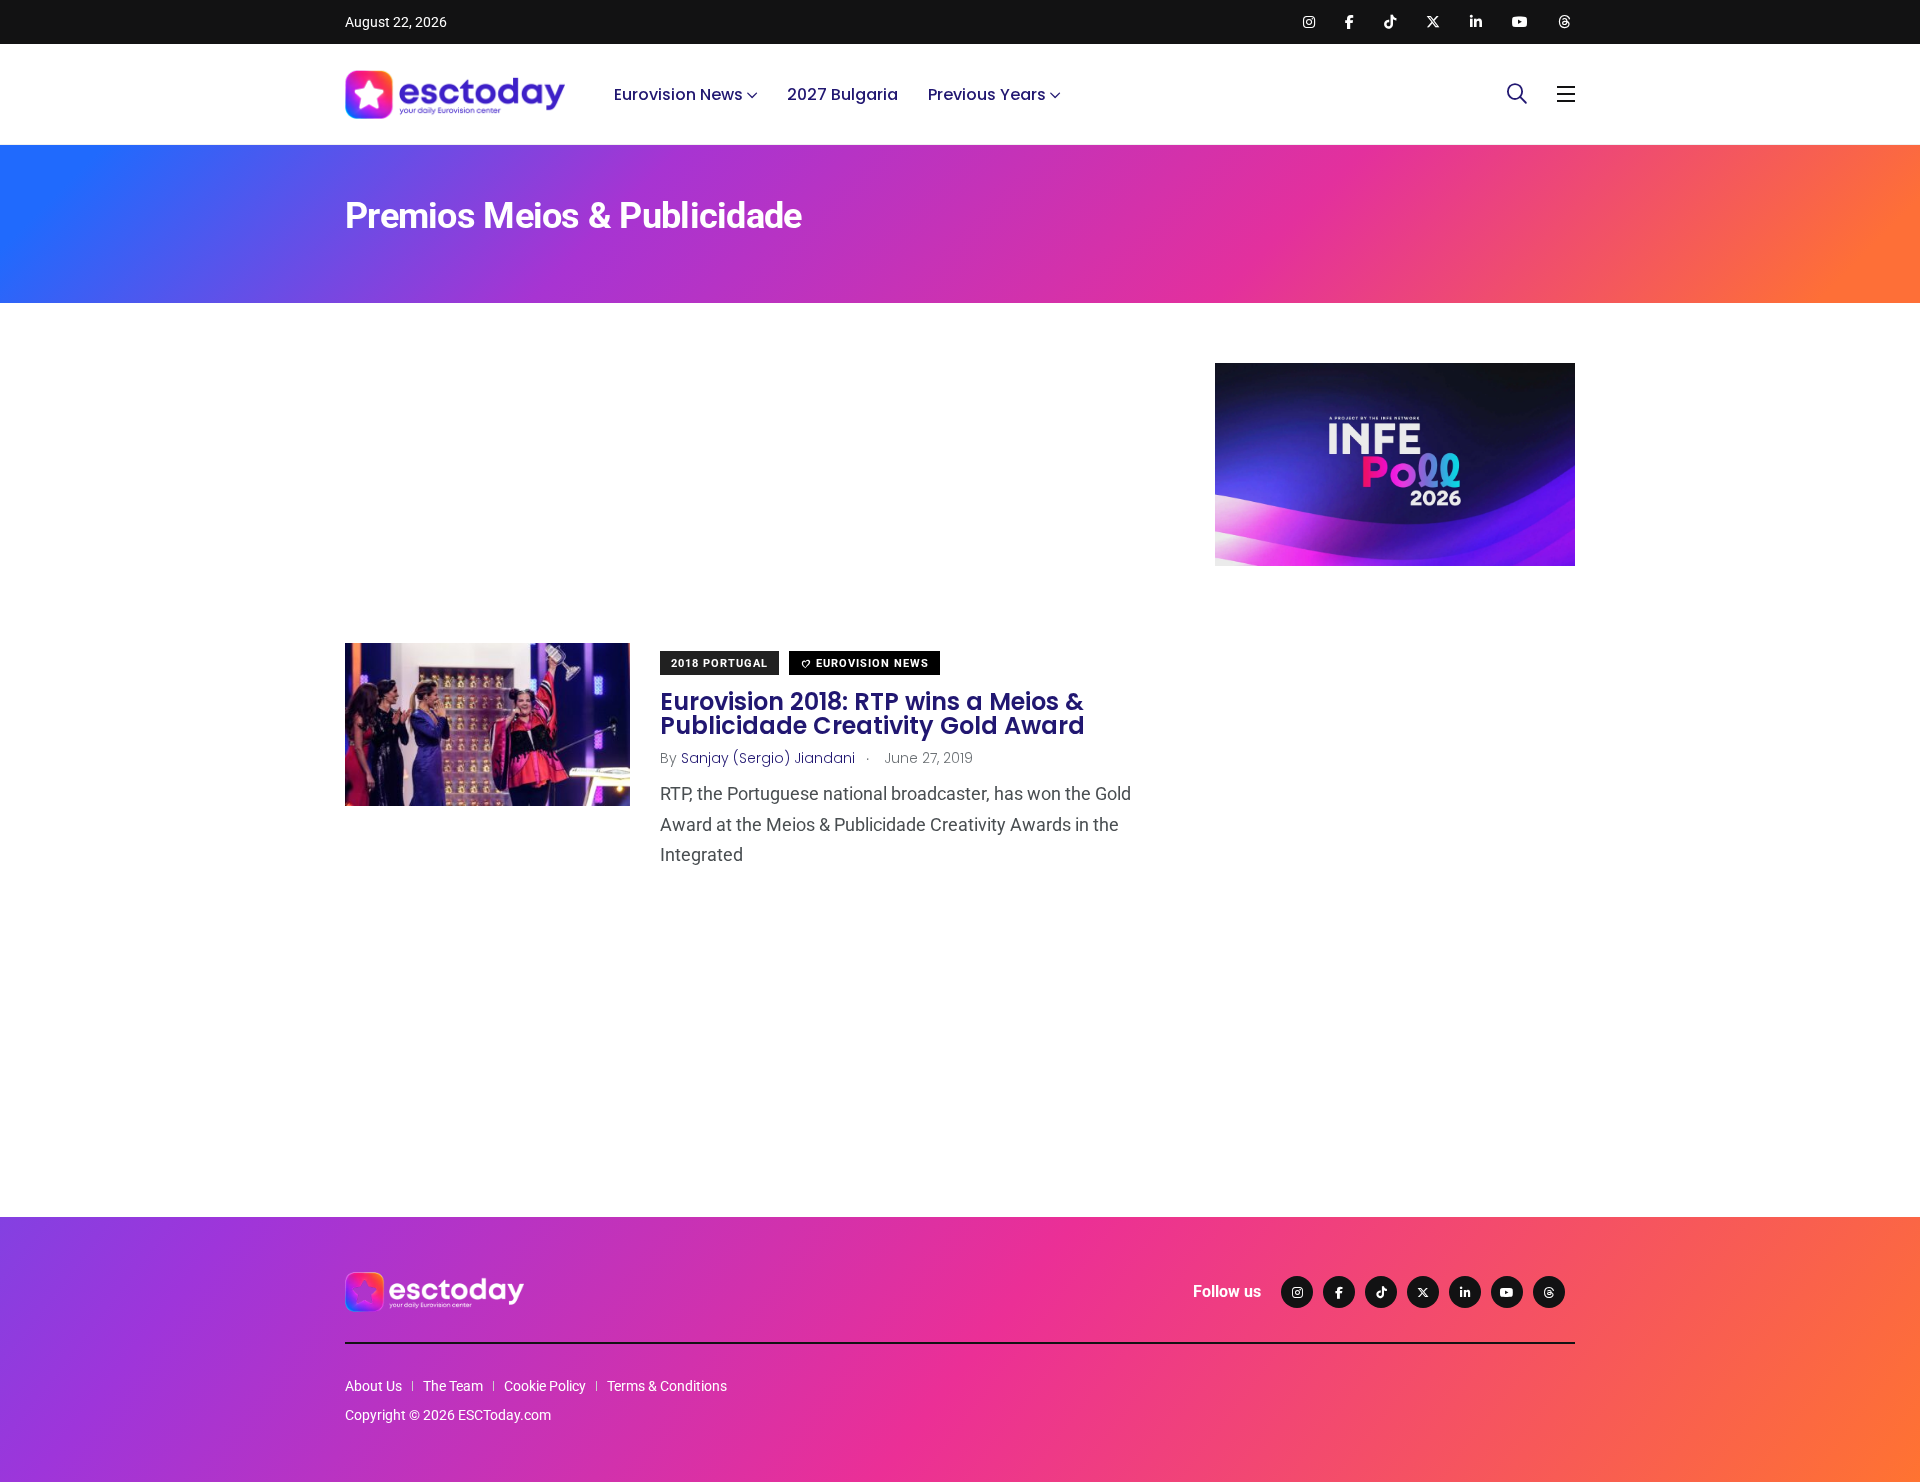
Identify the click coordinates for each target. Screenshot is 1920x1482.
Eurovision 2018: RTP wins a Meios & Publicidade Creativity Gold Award (872, 713)
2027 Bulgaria (842, 94)
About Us (373, 1386)
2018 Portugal (719, 663)
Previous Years (987, 94)
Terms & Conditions (667, 1386)
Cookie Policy (545, 1386)
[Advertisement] (750, 503)
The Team (453, 1386)
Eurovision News (678, 94)
